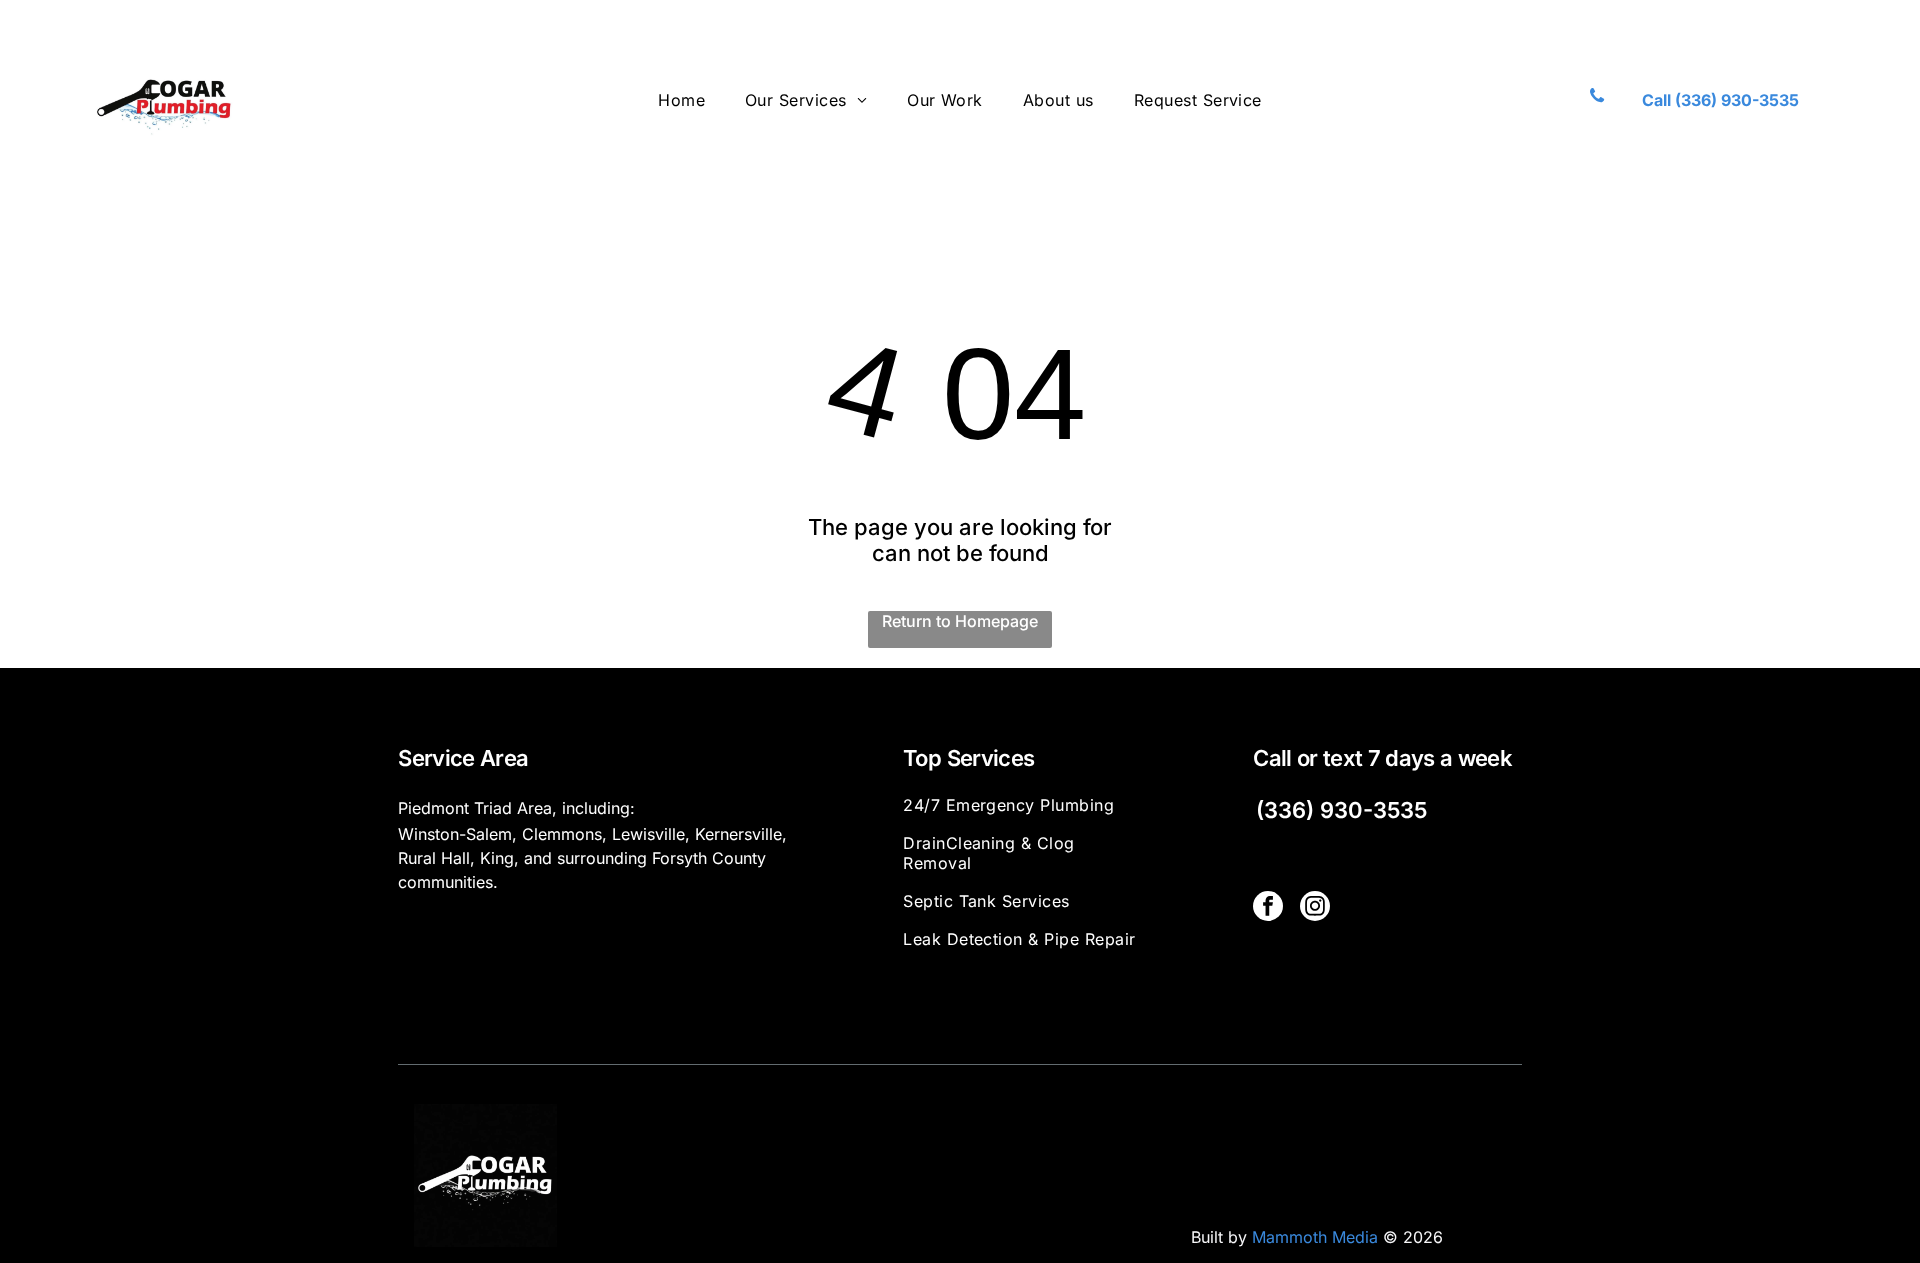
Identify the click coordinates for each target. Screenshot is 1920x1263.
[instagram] (1315, 908)
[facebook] (1268, 908)
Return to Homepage (960, 621)
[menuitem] (681, 99)
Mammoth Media (1315, 1237)
